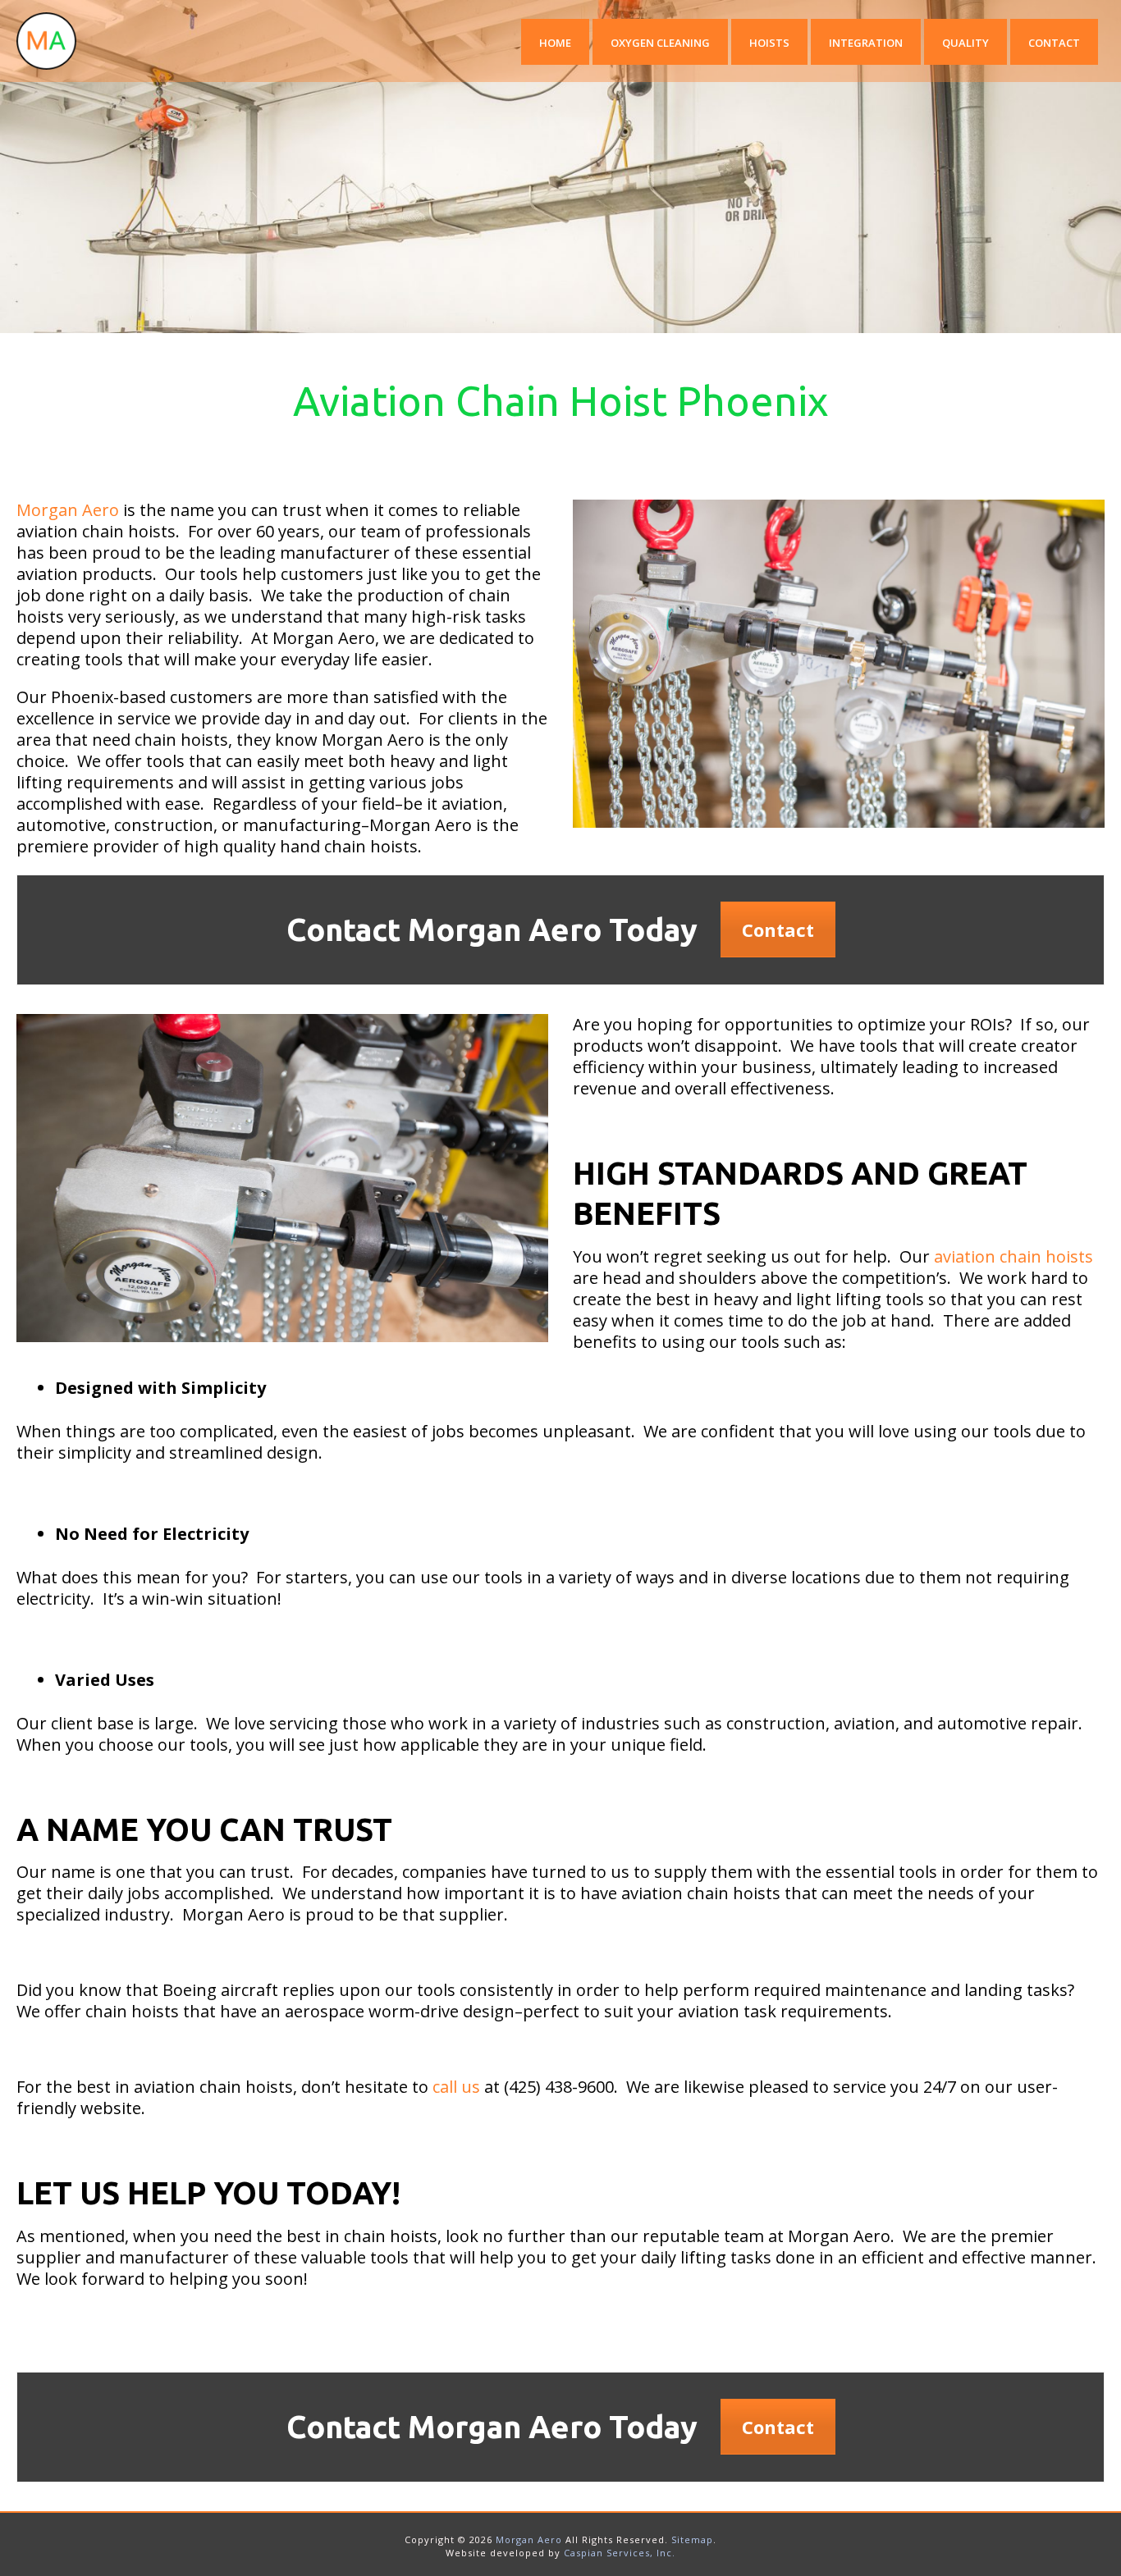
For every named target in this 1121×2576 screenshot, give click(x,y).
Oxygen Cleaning (660, 43)
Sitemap (692, 2539)
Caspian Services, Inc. (620, 2553)
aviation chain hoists (1013, 1256)
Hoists (769, 43)
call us (456, 2087)
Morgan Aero (68, 510)
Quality (965, 43)
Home (555, 43)
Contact (1054, 43)
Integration (866, 43)
